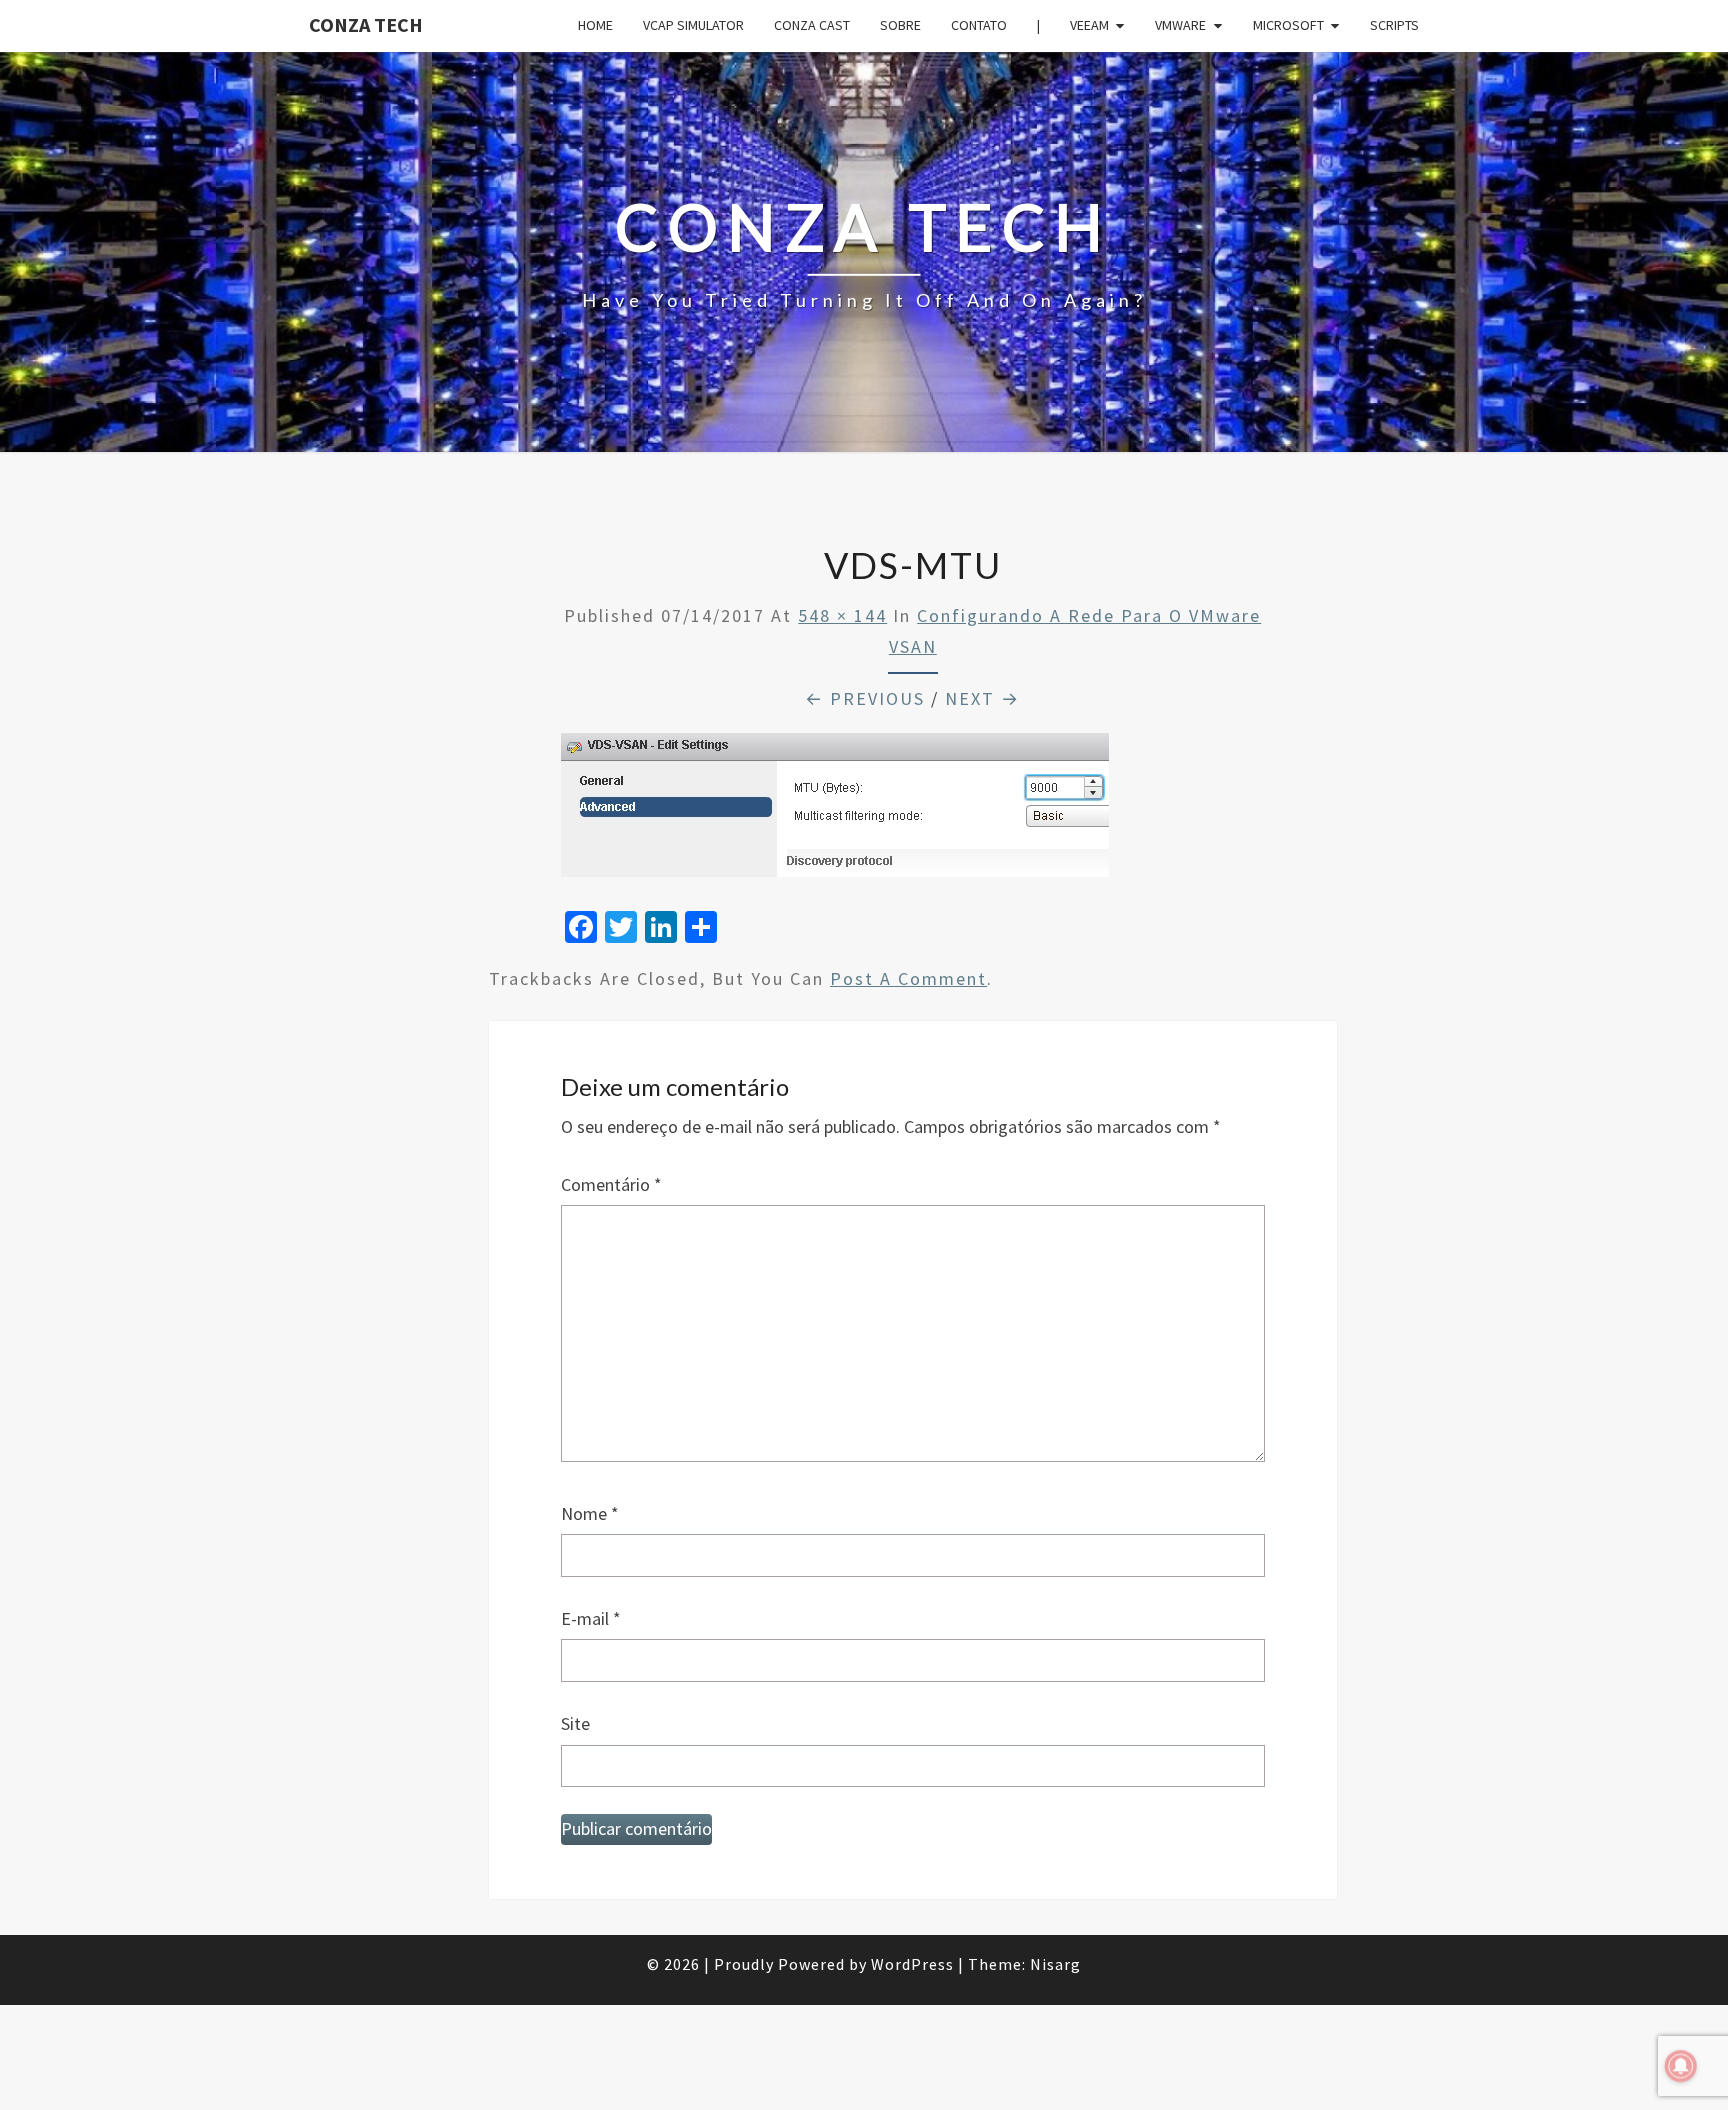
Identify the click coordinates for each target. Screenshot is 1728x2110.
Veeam (1089, 25)
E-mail (591, 1618)
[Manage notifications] (1681, 2066)
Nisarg (1055, 1964)
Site (575, 1723)
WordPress (912, 1964)
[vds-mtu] (835, 811)
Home (595, 25)
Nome (590, 1513)
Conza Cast (812, 25)
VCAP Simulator (693, 25)
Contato (979, 25)
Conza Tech (366, 24)
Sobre (900, 25)
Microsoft (1288, 25)
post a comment (908, 978)
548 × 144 (842, 615)
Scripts (1394, 25)
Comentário (611, 1184)
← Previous (865, 698)
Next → (982, 698)
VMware (1180, 25)
